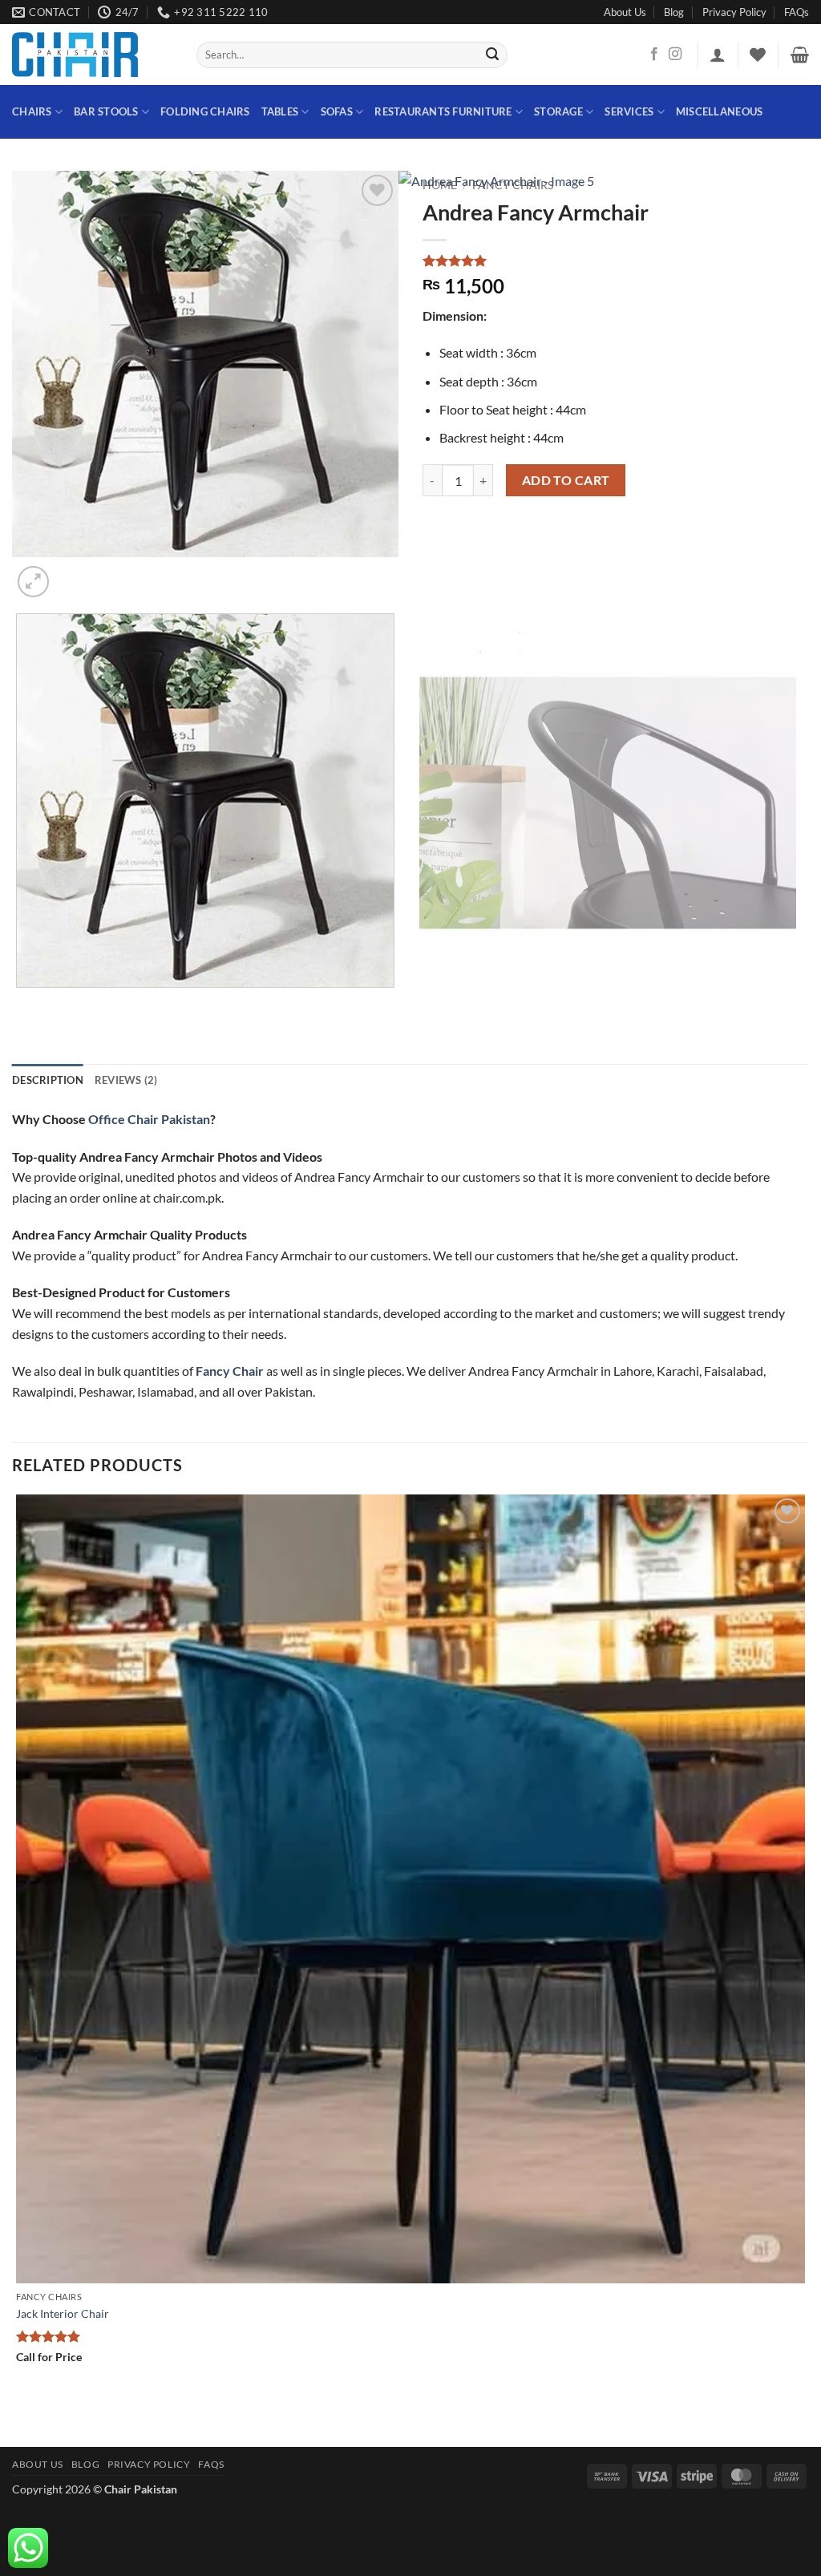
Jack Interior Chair (63, 2313)
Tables (280, 111)
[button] (718, 55)
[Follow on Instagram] (675, 55)
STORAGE (558, 111)
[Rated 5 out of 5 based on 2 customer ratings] (616, 261)
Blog (674, 12)
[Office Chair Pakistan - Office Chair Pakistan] (92, 55)
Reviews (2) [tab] (126, 1080)
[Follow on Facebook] (654, 55)
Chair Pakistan (141, 2489)
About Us (625, 12)
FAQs (797, 12)
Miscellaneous (719, 111)
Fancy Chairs (513, 185)
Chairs (32, 111)
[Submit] (492, 55)
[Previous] (20, 1003)
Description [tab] (48, 1080)
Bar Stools (106, 111)
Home (440, 185)
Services (629, 111)
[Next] (72, 573)
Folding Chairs (205, 111)
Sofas (337, 111)
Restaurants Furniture (443, 111)
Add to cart (566, 480)
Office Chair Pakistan (149, 1119)
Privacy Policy (734, 12)
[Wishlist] (758, 55)
